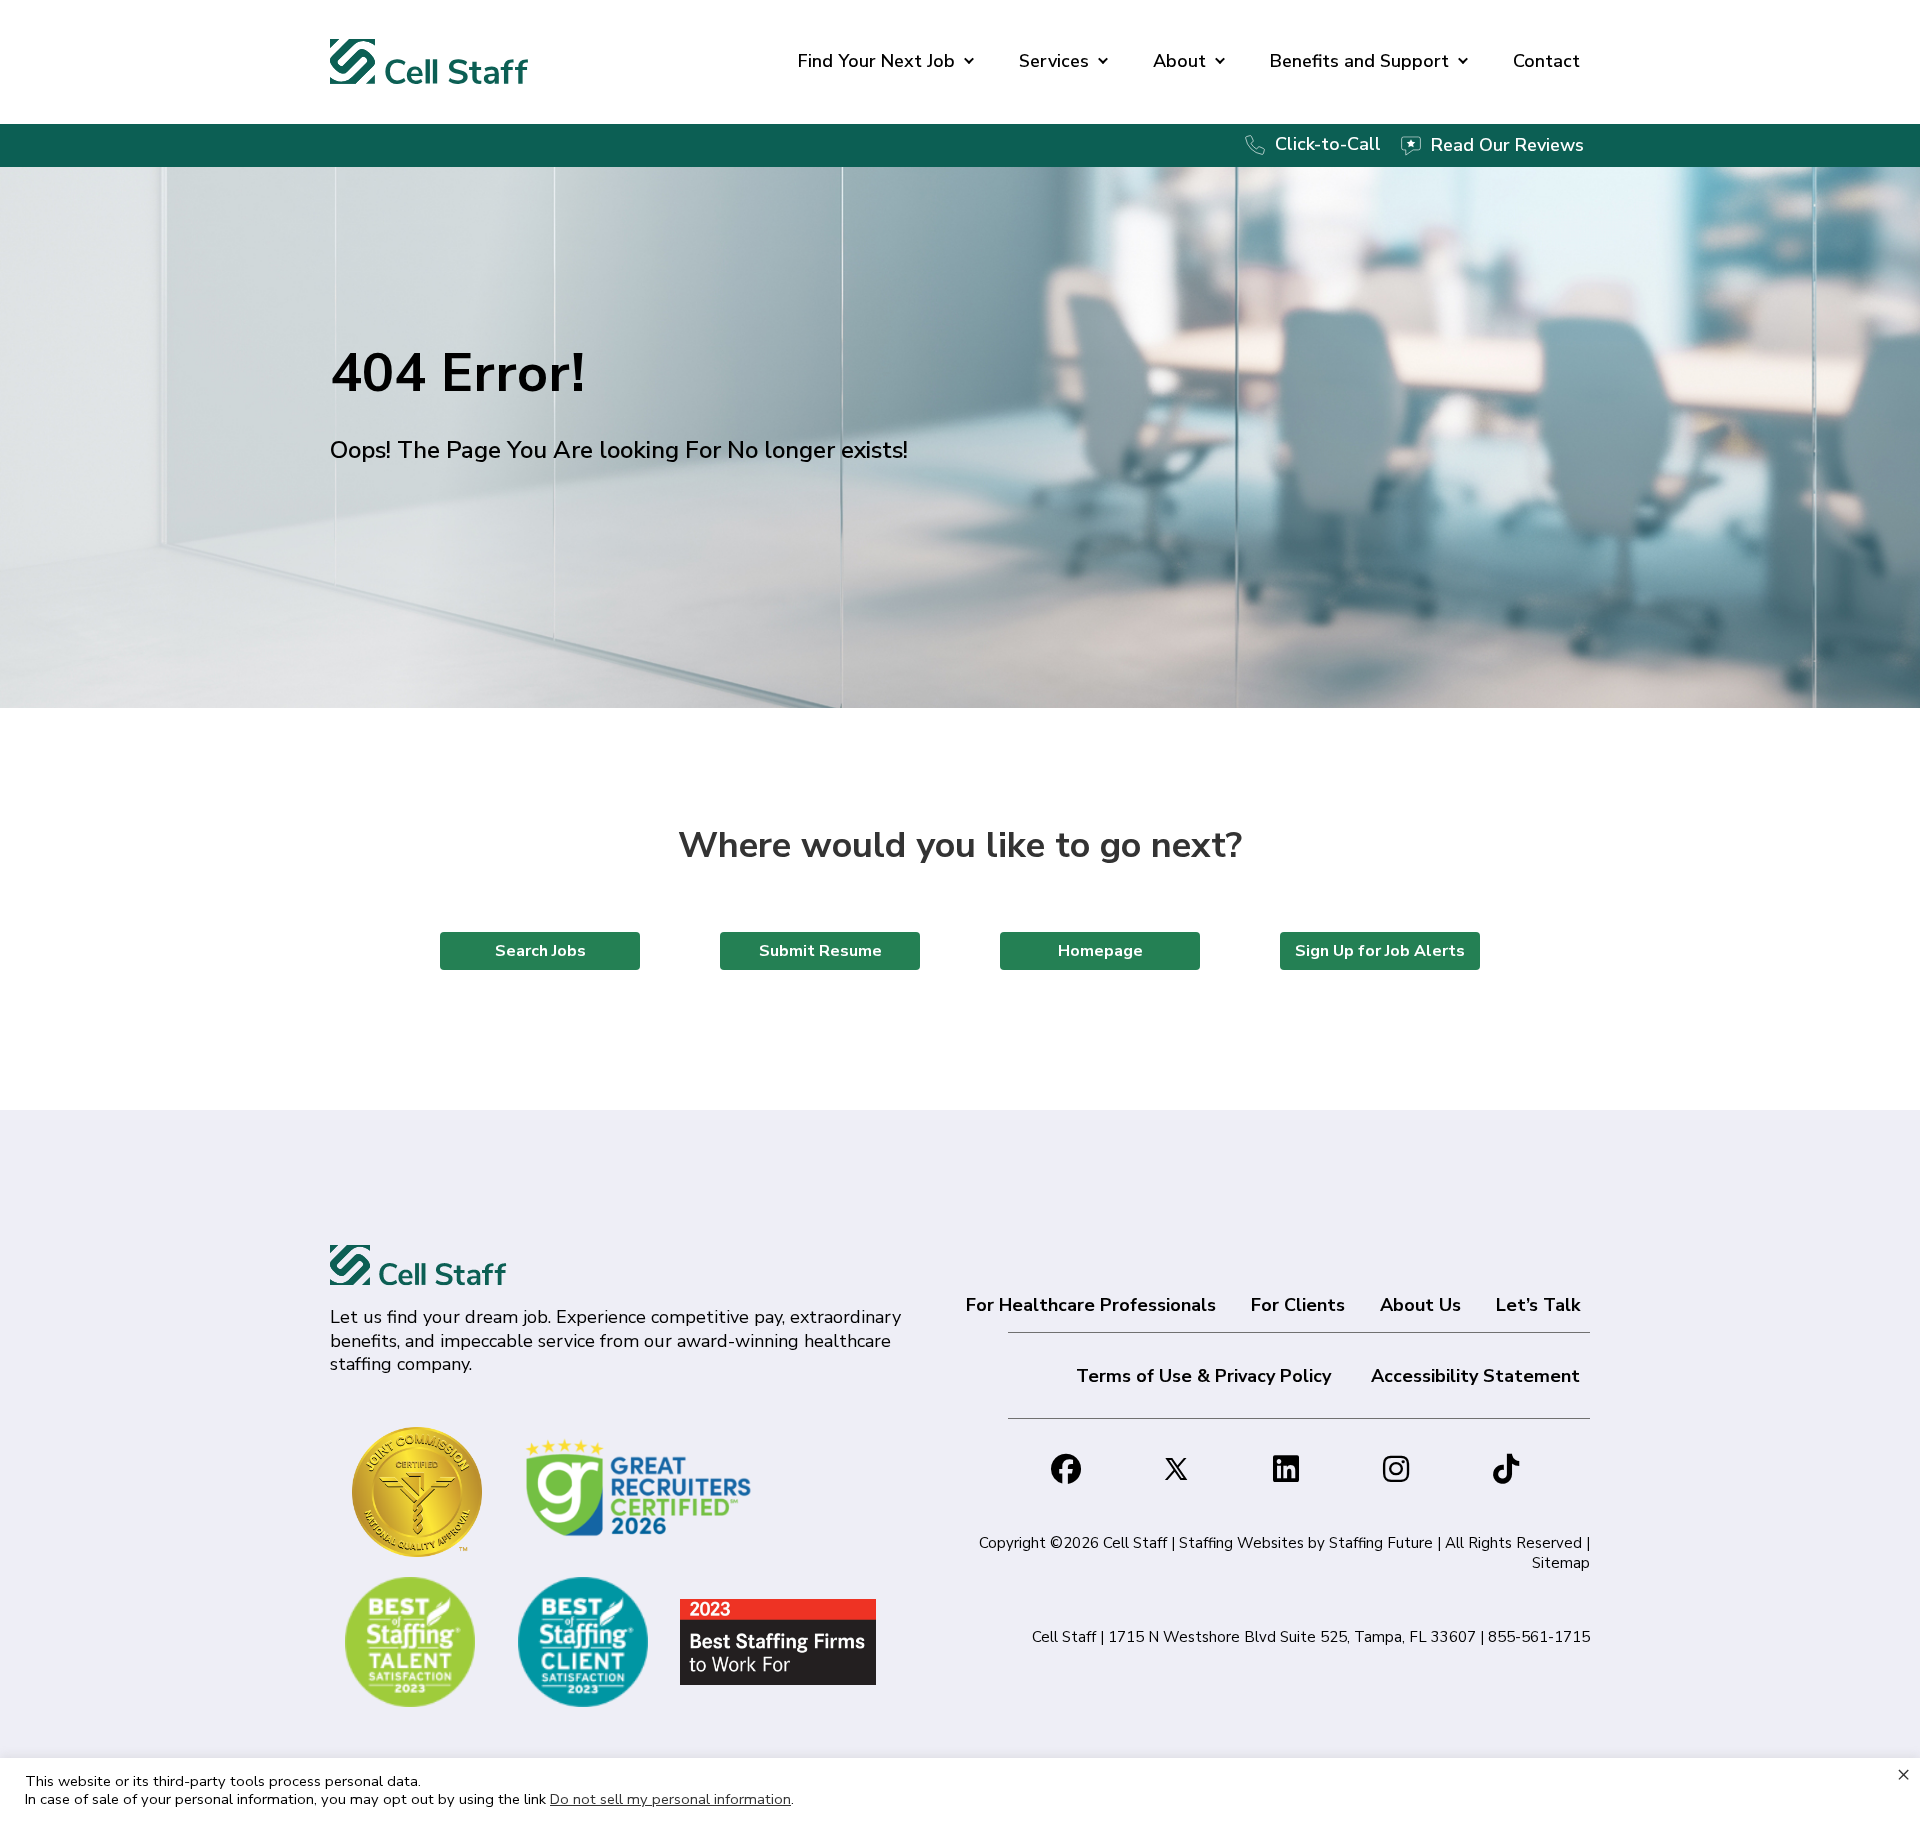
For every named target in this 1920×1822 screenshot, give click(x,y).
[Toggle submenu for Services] (1103, 61)
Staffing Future (1381, 1543)
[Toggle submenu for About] (1220, 61)
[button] (1066, 1469)
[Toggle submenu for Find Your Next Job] (969, 61)
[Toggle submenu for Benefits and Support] (1463, 61)
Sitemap (1561, 1563)
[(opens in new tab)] (641, 1486)
